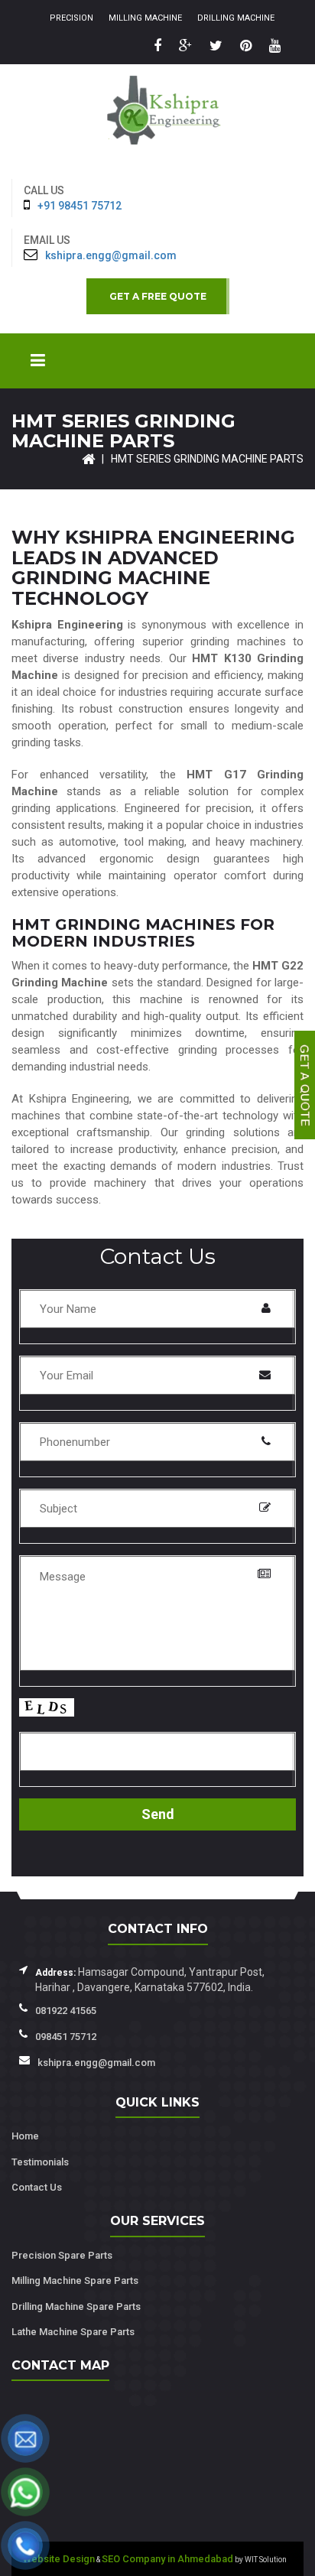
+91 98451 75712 (80, 206)
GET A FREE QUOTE (158, 296)
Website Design (59, 2559)
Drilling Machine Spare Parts (76, 2306)
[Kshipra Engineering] (157, 118)
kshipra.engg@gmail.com (111, 255)
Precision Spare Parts (62, 2255)
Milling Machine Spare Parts (75, 2280)
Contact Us (37, 2187)
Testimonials (40, 2162)
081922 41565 (66, 2011)
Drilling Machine (236, 18)
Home (25, 2136)
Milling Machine (145, 18)
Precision (71, 18)
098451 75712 (66, 2037)
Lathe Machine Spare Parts (73, 2332)
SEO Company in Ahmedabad (167, 2559)
